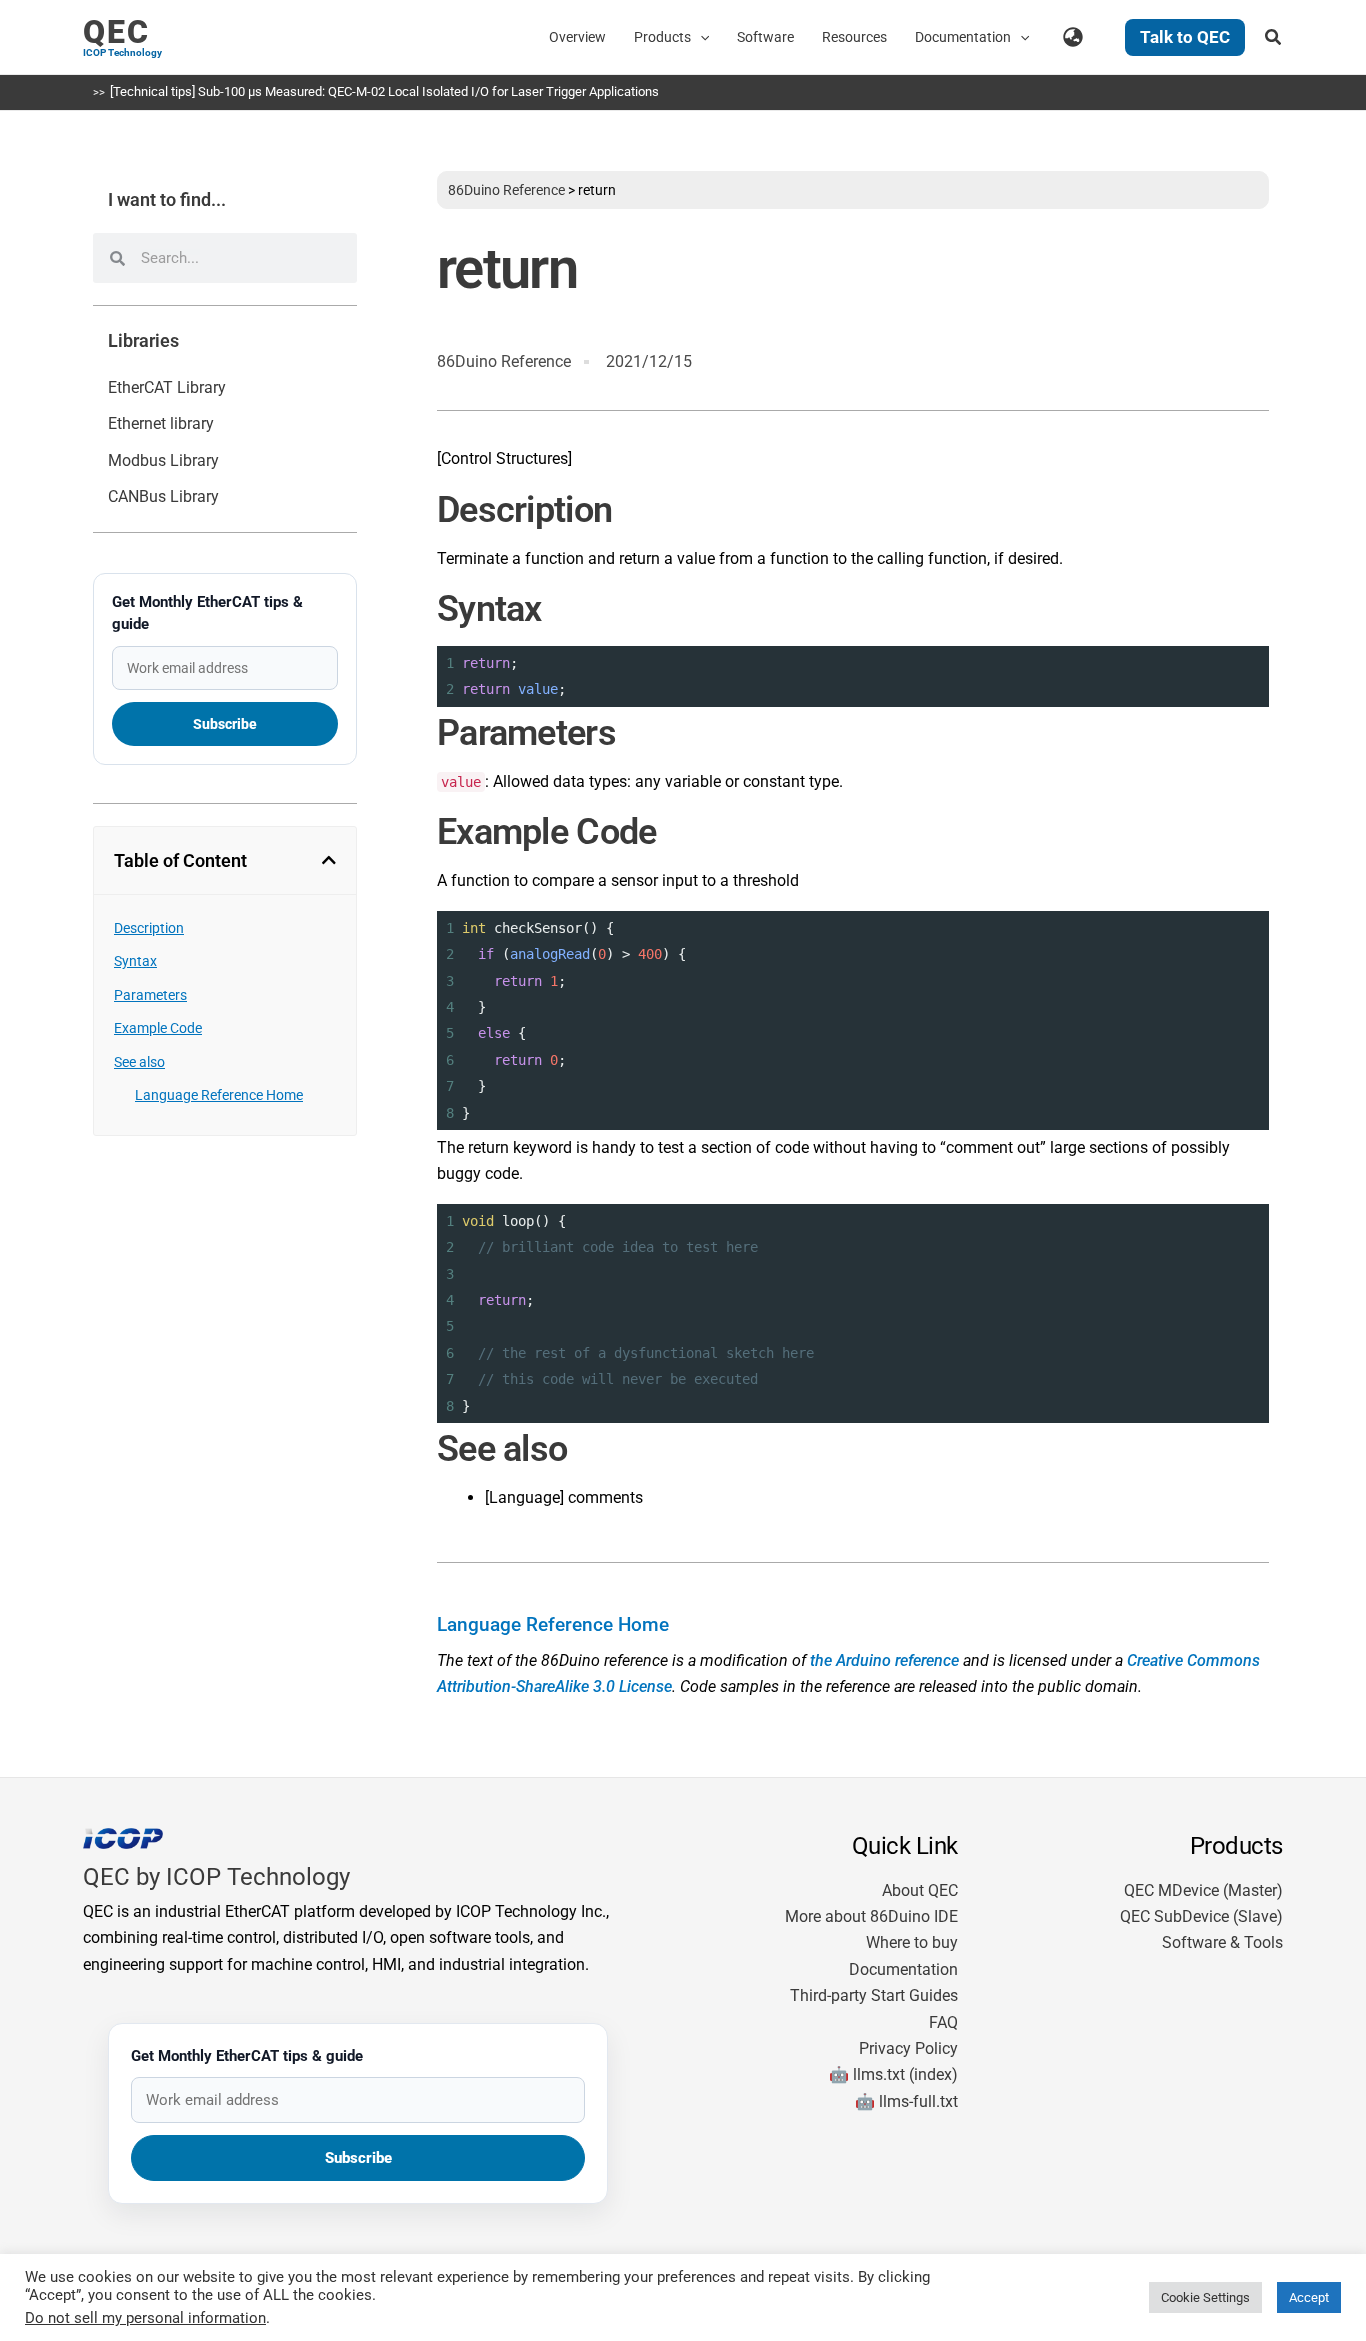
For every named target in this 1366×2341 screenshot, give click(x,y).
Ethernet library (161, 423)
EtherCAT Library (167, 387)
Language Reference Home (219, 1095)
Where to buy (912, 1942)
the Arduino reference (884, 1660)
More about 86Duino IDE (871, 1916)
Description (149, 928)
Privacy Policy (908, 2048)
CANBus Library (163, 496)
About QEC (920, 1890)
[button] (700, 37)
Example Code (158, 1028)
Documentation (903, 1969)
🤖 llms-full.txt (906, 2101)
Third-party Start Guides (874, 1995)
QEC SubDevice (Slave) (1201, 1916)
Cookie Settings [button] (1205, 2297)
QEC (116, 32)
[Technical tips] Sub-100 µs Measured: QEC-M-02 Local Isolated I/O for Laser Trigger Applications (384, 91)
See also (139, 1062)
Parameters (150, 995)
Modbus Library (163, 460)
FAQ (943, 2022)
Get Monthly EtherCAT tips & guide (207, 613)
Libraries (143, 341)
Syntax (135, 961)
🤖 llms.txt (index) (893, 2074)
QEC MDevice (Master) (1203, 1890)
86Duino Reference (506, 190)
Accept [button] (1309, 2297)
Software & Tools (1222, 1942)
